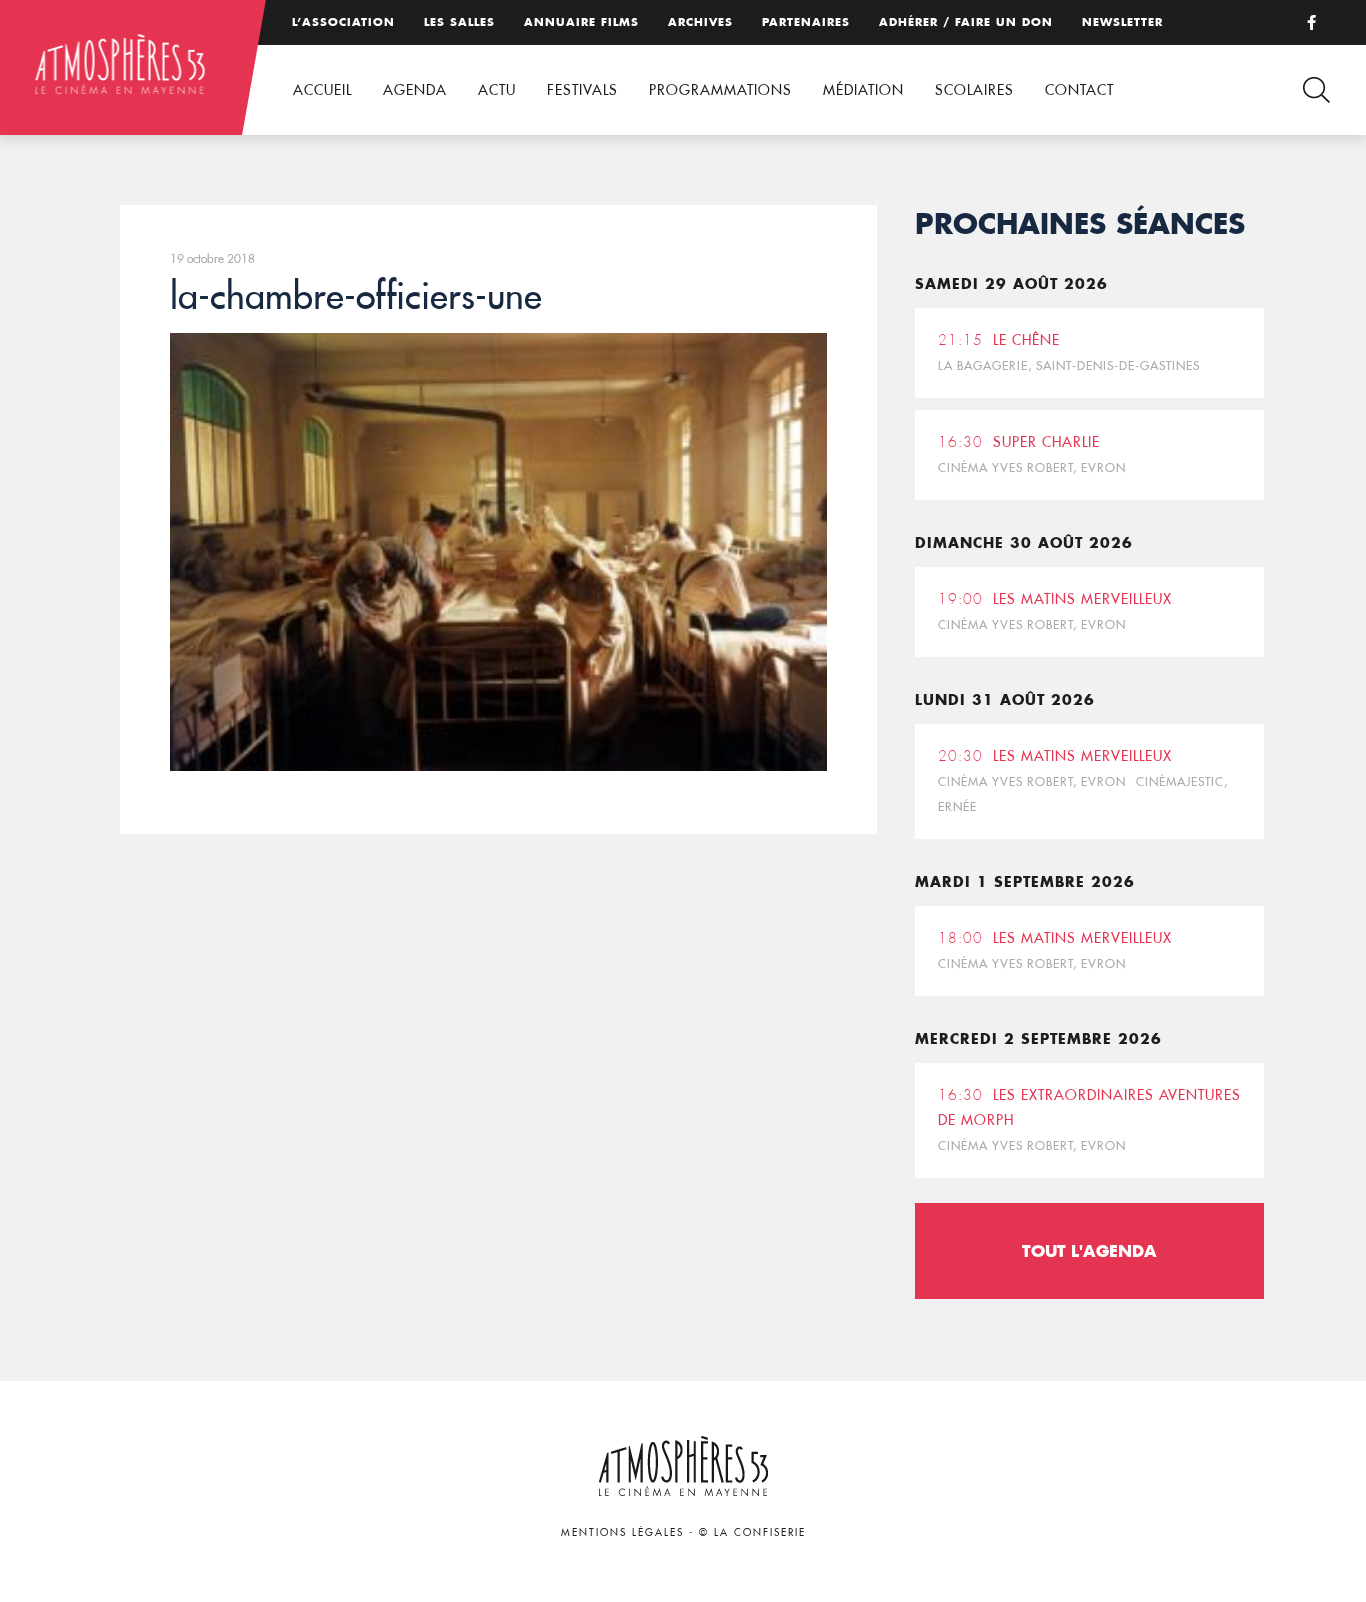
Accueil (322, 90)
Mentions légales (622, 1532)
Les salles (459, 22)
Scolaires (974, 90)
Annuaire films (581, 22)
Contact (1079, 90)
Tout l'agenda (1089, 1250)
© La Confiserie (752, 1532)
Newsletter (1122, 22)
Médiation (863, 90)
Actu (497, 90)
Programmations (720, 90)
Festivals (582, 90)
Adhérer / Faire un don (966, 22)
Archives (700, 22)
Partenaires (806, 22)
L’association (343, 22)
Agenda (415, 90)
